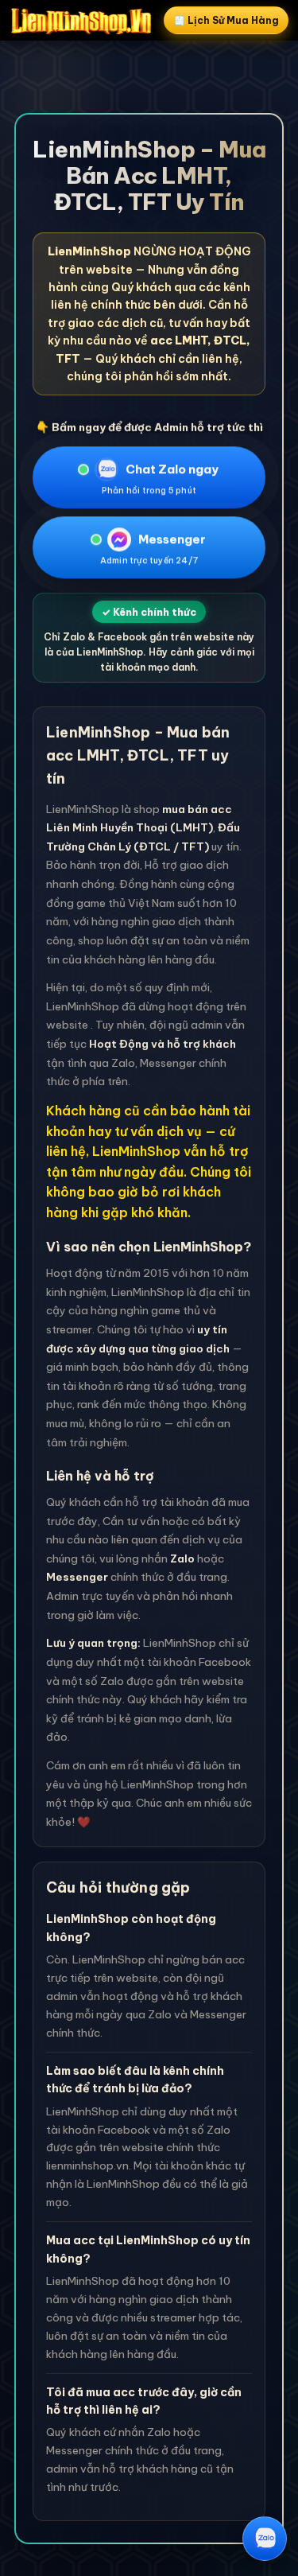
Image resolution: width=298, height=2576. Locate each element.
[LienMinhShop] (81, 21)
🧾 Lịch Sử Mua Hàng (226, 20)
